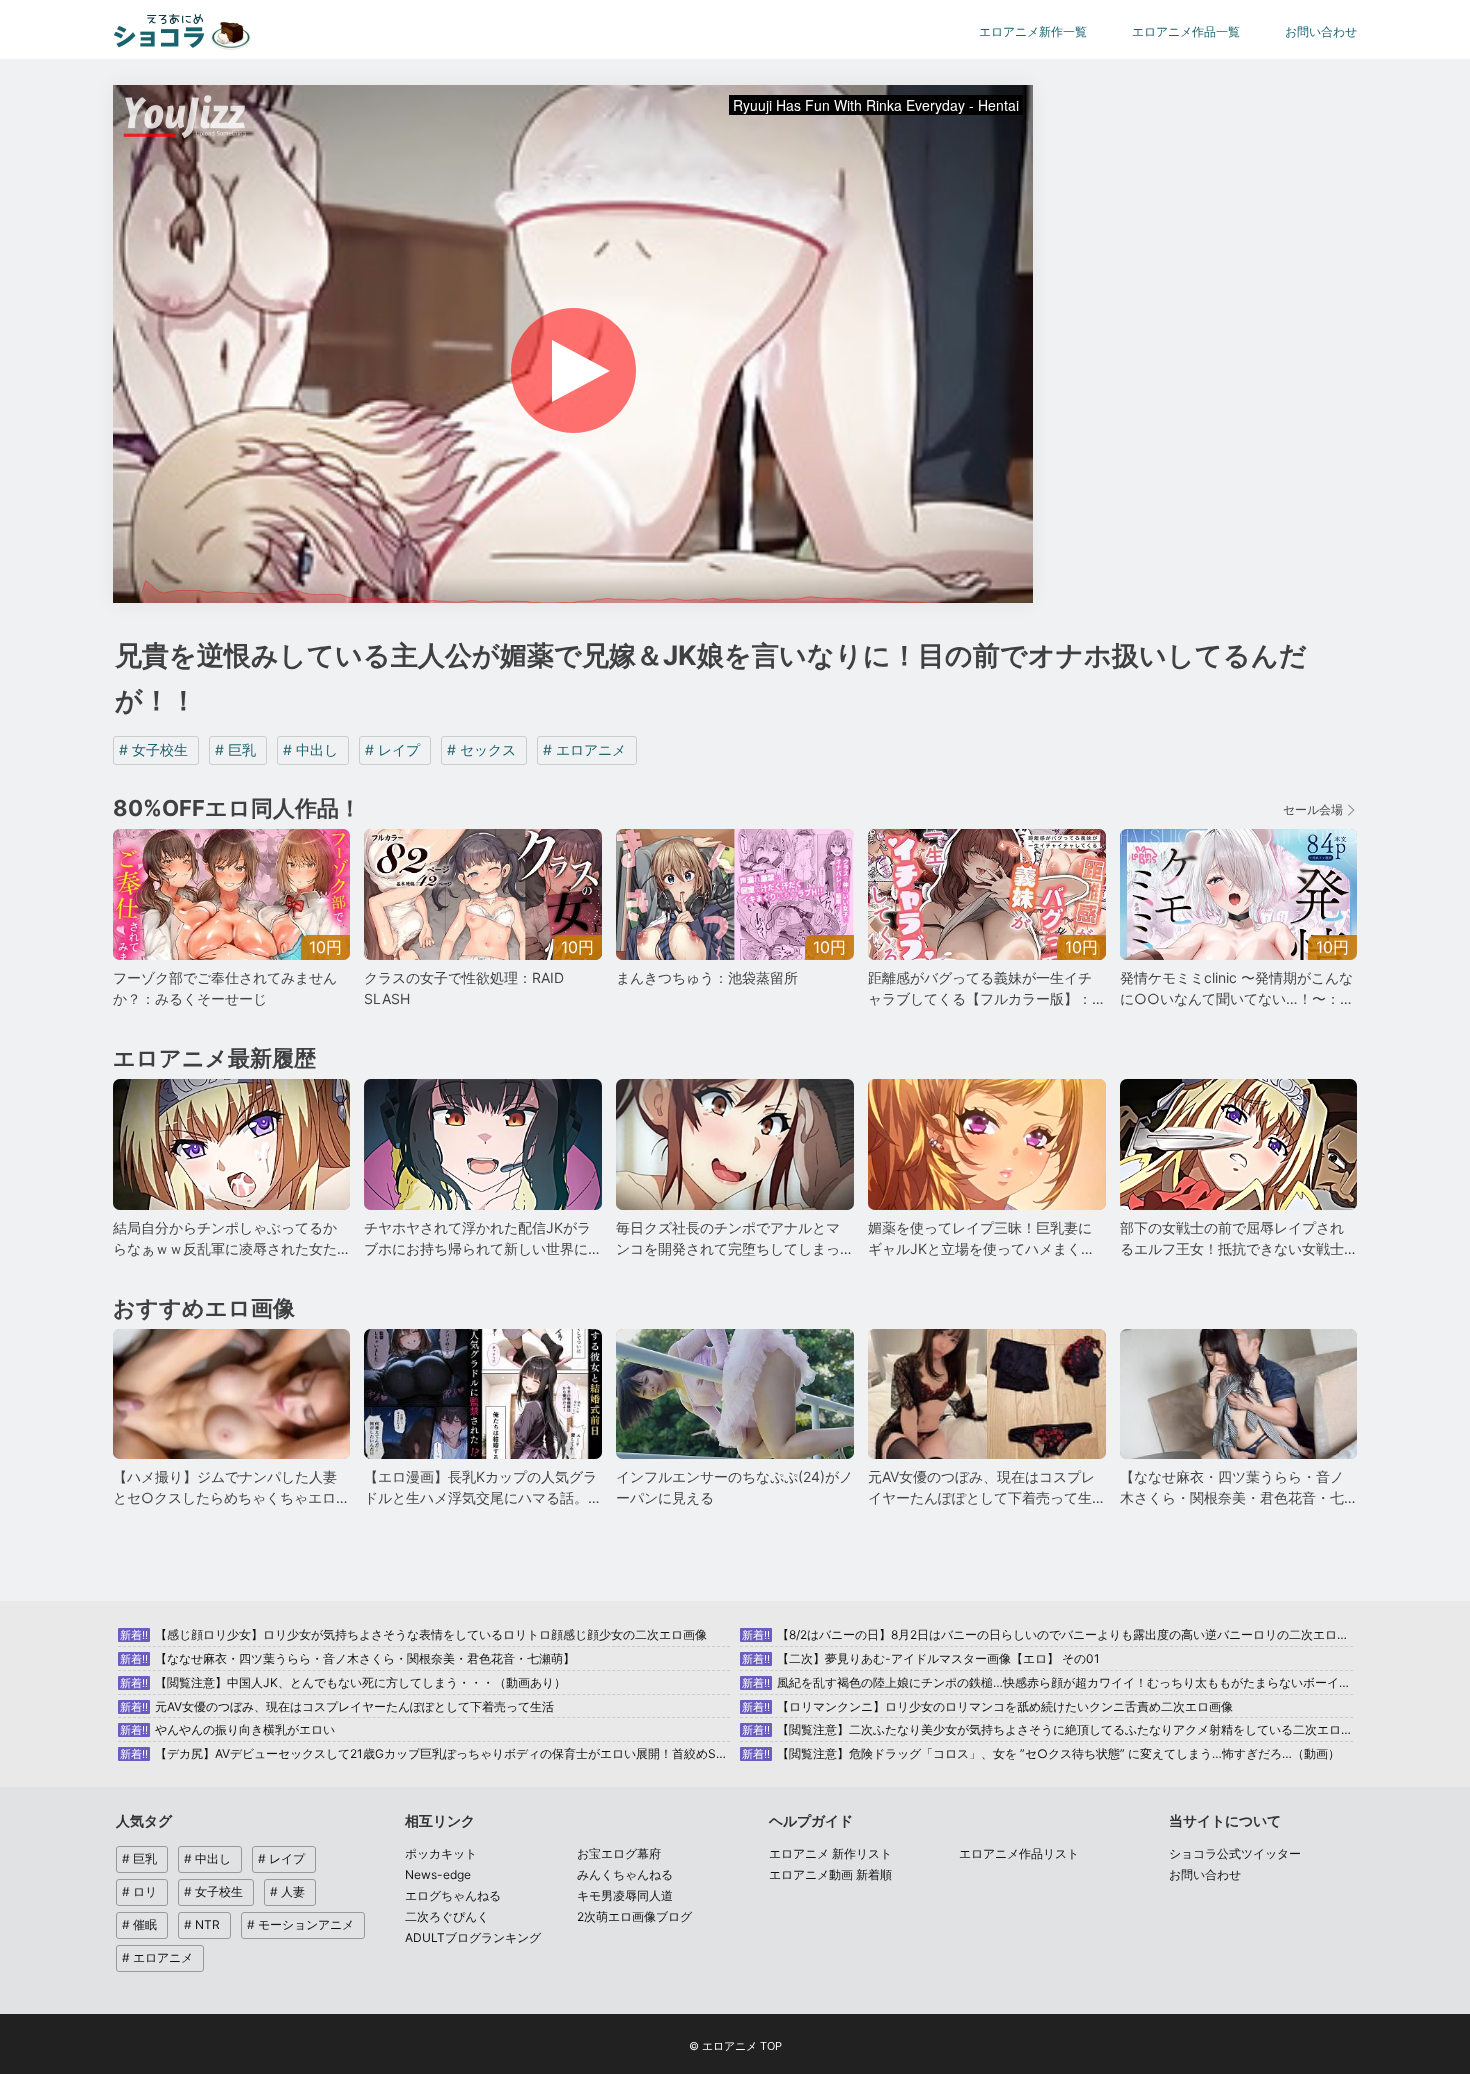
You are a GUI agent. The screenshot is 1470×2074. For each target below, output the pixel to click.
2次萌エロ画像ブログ (634, 1916)
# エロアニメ (584, 749)
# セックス (481, 749)
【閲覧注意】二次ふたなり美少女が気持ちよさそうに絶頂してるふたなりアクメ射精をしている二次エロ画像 (1053, 1729)
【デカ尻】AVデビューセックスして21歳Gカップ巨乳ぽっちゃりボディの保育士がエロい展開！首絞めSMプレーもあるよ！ (471, 1753)
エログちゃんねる (453, 1895)
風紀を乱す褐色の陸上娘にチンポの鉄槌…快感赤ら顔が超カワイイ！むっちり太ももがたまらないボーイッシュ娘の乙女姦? (1091, 1682)
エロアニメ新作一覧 (1033, 31)
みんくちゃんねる (625, 1874)
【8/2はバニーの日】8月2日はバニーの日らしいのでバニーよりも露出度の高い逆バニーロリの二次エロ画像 (1051, 1634)
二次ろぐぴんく (447, 1916)
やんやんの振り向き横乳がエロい (227, 1729)
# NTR (202, 1924)
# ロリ (139, 1891)
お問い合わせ (1321, 31)
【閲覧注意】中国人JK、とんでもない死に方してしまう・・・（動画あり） (343, 1682)
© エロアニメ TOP (735, 2046)
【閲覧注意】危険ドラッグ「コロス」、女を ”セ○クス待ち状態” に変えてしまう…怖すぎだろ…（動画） (1041, 1753)
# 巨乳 (235, 749)
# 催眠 (139, 1924)
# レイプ (392, 749)
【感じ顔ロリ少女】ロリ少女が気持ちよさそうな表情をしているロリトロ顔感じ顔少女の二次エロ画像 (413, 1634)
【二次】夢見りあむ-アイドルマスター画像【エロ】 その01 (921, 1658)
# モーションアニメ (300, 1924)
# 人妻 (287, 1891)
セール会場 (1313, 809)
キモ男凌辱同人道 (625, 1895)
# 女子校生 (153, 749)
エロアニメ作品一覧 (1186, 31)
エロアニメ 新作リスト (830, 1853)
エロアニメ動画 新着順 (830, 1874)
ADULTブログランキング (473, 1937)
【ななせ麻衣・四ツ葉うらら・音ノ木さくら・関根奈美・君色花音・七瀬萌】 (347, 1658)
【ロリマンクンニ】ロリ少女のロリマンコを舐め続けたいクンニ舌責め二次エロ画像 (987, 1706)
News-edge (438, 1874)
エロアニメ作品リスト (1019, 1853)
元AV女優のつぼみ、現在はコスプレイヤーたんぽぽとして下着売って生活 (337, 1706)
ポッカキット (441, 1853)
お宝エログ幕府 (619, 1853)
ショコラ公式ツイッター (1235, 1853)
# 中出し (310, 749)
